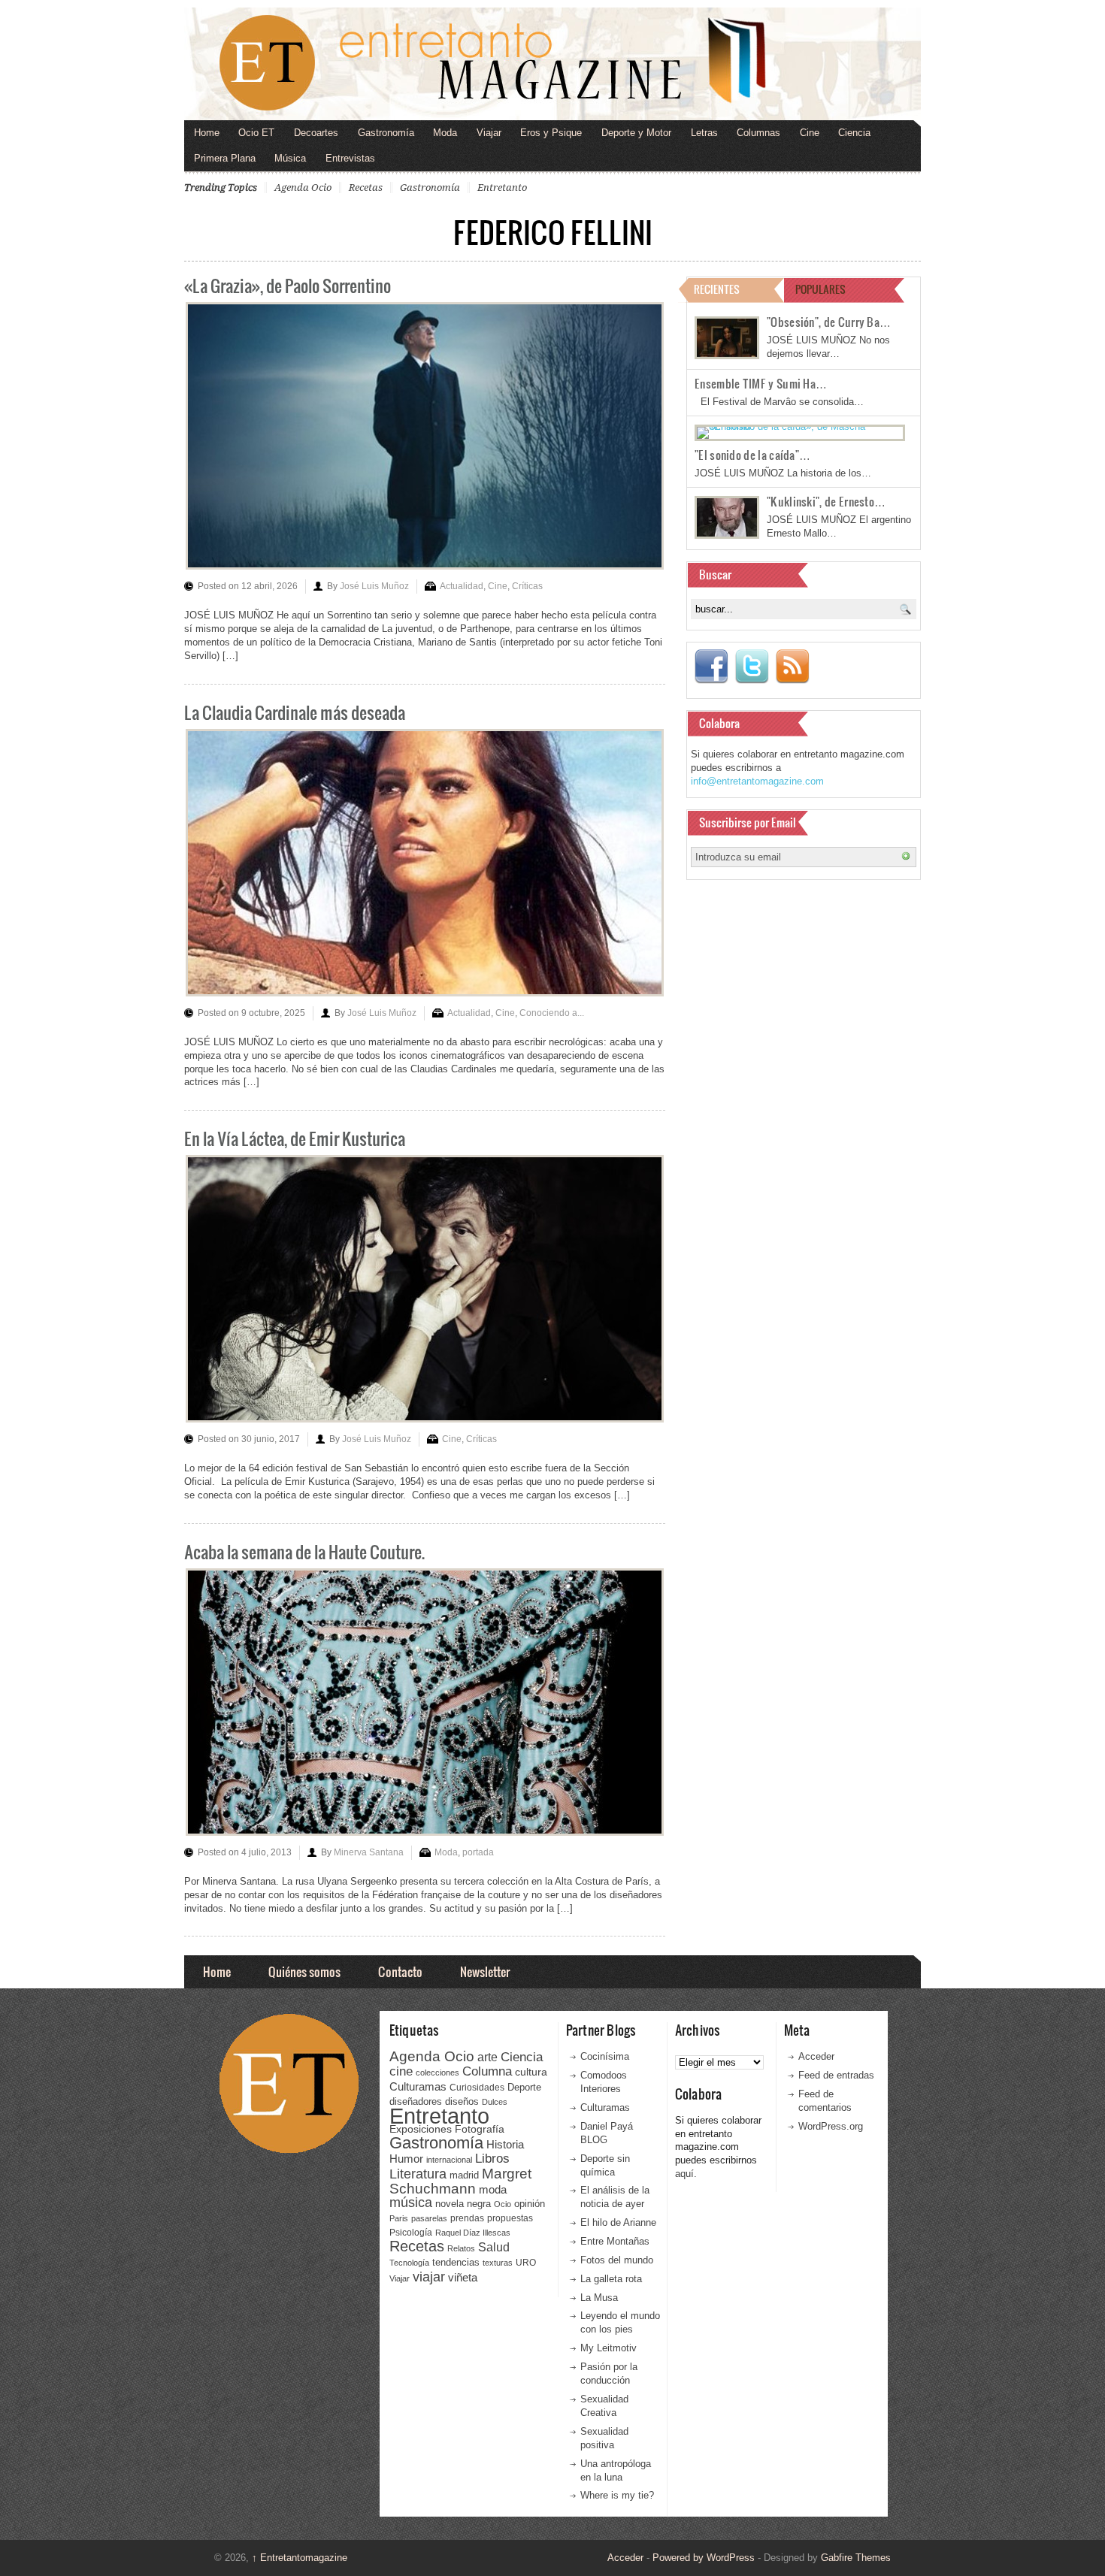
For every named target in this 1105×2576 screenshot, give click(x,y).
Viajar (489, 133)
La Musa (599, 2298)
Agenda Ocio (303, 187)
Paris (399, 2218)
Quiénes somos (304, 1971)
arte (487, 2057)
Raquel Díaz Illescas (473, 2233)
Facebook (711, 667)
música (411, 2203)
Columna (487, 2071)
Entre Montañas (615, 2241)
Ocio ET (256, 133)
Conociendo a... (552, 1013)
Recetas (366, 187)
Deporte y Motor (636, 133)
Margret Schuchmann (460, 2181)
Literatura (418, 2174)
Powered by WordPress (704, 2558)
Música (290, 158)
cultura (531, 2072)
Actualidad (462, 586)
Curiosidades (477, 2088)
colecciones (437, 2073)
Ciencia (854, 133)
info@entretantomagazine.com (757, 781)
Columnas (758, 133)
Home (207, 133)
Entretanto (502, 187)
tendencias (456, 2262)
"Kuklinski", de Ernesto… (826, 501)
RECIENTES (717, 289)
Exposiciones (421, 2129)
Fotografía (480, 2129)
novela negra (463, 2204)
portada (478, 1852)
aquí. (686, 2174)
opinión (530, 2204)
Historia (505, 2144)
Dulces (495, 2102)
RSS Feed (792, 667)
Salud (494, 2247)
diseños (462, 2101)
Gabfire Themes (856, 2558)
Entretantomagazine (300, 2558)
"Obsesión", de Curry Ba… (829, 322)
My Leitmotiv (609, 2348)
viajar (429, 2277)
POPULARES (820, 289)
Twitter (752, 667)
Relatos (461, 2248)
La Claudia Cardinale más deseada (295, 712)
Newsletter (485, 1971)
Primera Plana (225, 158)
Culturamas (418, 2086)
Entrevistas (350, 158)
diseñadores (416, 2101)
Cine (810, 133)
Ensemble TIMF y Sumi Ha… (761, 383)
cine (401, 2071)
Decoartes (316, 133)
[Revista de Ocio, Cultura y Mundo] (552, 64)
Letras (704, 133)
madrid (464, 2175)
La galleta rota (611, 2279)
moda (493, 2189)
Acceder (816, 2056)
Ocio (503, 2204)
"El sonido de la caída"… (752, 455)
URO (526, 2263)
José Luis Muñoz (374, 586)
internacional (449, 2160)
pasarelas (429, 2218)
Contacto (400, 1971)
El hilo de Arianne (618, 2222)
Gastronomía (386, 133)
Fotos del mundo (617, 2260)
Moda (445, 133)
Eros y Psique (551, 133)
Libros (492, 2158)
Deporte (524, 2088)
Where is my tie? (617, 2495)
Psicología (411, 2233)
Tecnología (409, 2263)
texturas (498, 2263)
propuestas (510, 2218)
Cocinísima (605, 2056)
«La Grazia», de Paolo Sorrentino (288, 285)
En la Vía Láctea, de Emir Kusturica (295, 1138)
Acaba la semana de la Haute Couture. (304, 1551)
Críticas (527, 586)
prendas (467, 2218)
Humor (406, 2159)
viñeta (463, 2277)
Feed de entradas (836, 2075)
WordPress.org (831, 2126)
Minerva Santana (369, 1852)
